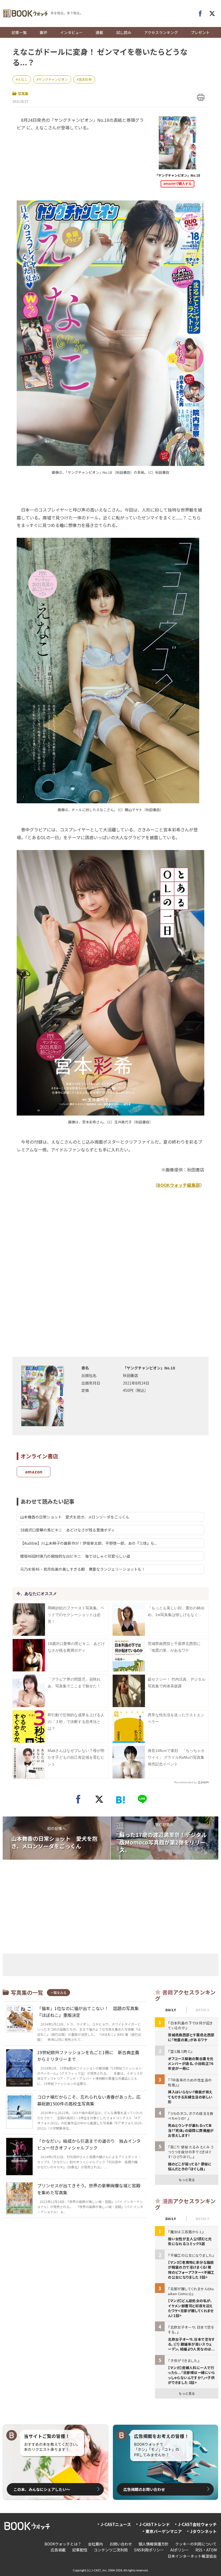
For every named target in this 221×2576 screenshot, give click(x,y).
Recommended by (185, 1782)
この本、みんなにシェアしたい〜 (42, 2489)
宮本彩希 (85, 79)
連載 (99, 32)
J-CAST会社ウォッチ (197, 2524)
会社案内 (95, 2544)
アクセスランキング (161, 32)
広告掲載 (58, 2550)
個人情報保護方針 (154, 2544)
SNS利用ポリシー (149, 2550)
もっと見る (187, 2180)
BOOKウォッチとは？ (63, 2544)
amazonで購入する (177, 184)
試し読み (124, 32)
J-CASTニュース (116, 2524)
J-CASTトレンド (154, 2524)
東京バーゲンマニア (164, 2531)
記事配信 (80, 2550)
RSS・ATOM (206, 2550)
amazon (34, 1472)
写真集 (23, 94)
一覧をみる (58, 1992)
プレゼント (200, 32)
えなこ (23, 79)
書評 (43, 32)
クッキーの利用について (196, 2544)
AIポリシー (180, 2550)
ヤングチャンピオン (53, 79)
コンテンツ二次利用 (111, 2550)
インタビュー (71, 32)
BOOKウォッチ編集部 (179, 1185)
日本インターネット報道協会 (192, 2556)
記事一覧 (19, 32)
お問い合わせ (121, 2544)
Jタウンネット (203, 2531)
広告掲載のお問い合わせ (144, 2489)
